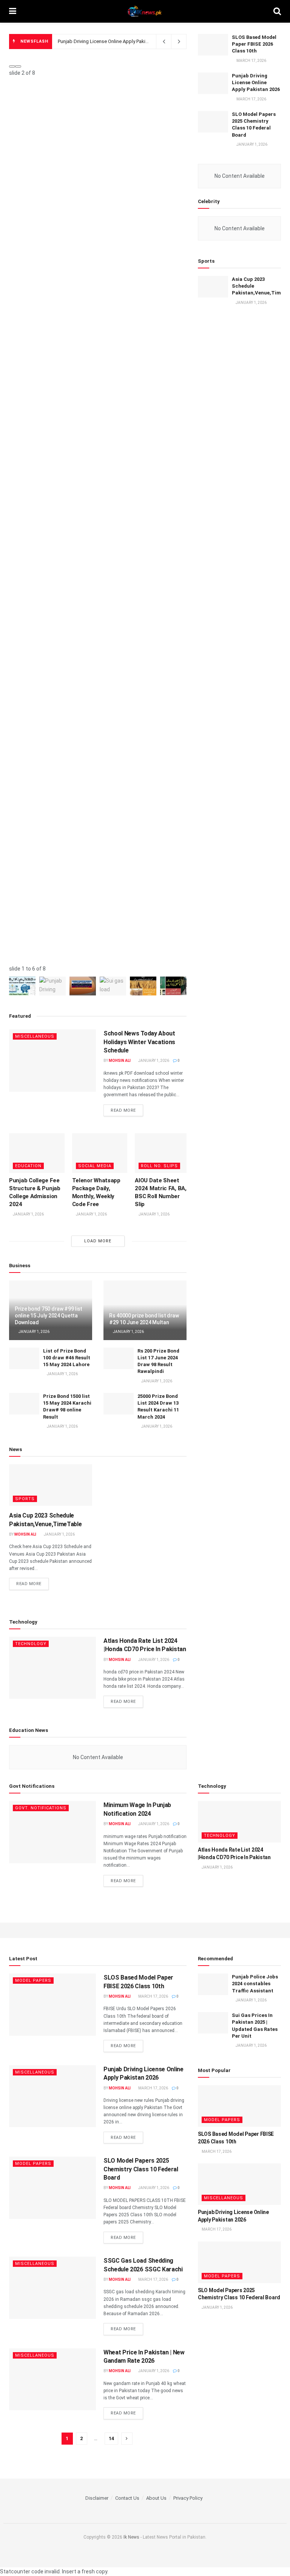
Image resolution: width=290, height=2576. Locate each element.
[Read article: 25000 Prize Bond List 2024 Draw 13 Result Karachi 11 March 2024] (119, 1404)
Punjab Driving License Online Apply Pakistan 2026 (256, 82)
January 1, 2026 (153, 1061)
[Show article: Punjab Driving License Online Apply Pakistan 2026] (52, 986)
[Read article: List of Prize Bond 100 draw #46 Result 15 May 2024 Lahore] (24, 1358)
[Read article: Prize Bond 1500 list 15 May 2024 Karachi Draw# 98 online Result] (24, 1404)
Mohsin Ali (120, 1061)
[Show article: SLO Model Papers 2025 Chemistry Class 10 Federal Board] (83, 986)
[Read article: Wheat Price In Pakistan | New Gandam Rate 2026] (52, 2379)
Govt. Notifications (41, 1808)
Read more (127, 1110)
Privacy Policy (188, 2498)
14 (111, 2438)
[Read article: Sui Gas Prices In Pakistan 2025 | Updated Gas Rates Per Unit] (213, 2023)
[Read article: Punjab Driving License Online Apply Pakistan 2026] (213, 83)
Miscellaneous (35, 1036)
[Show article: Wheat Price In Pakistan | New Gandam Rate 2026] (143, 986)
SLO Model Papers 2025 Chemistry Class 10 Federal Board (121, 41)
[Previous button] (12, 66)
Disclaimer (97, 2498)
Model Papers (33, 1981)
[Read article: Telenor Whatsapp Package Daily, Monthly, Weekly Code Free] (100, 1153)
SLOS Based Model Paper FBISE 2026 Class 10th (254, 44)
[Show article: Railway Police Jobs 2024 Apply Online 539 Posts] (173, 986)
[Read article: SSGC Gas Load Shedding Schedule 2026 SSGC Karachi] (52, 2288)
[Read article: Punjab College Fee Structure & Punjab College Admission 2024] (37, 1153)
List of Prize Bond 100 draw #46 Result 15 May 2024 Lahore (67, 1358)
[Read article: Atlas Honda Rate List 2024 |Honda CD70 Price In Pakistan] (52, 1668)
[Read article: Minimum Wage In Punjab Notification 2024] (52, 1832)
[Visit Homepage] (145, 11)
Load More (98, 1241)
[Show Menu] (13, 11)
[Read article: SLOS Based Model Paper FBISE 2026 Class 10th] (213, 45)
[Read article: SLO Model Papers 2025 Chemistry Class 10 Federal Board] (213, 122)
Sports (25, 1499)
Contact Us (127, 2498)
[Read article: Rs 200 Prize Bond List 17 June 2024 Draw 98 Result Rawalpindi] (119, 1358)
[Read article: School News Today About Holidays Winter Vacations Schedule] (52, 1060)
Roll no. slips (159, 1166)
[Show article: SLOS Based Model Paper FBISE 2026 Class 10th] (22, 986)
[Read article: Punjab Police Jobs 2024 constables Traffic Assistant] (213, 1984)
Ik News (131, 2537)
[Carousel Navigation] (98, 65)
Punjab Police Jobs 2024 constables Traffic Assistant (255, 1984)
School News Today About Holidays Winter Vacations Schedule (139, 1042)
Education (28, 1166)
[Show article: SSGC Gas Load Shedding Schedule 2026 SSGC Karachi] (113, 986)
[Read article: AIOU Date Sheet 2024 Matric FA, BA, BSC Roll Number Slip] (163, 1153)
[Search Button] (277, 11)
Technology (31, 1644)
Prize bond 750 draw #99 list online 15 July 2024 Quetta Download (49, 1316)
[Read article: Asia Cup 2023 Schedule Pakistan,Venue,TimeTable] (51, 1485)
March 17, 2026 (153, 1996)
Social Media (95, 1166)
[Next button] (18, 66)
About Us (156, 2498)
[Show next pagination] (127, 2439)
